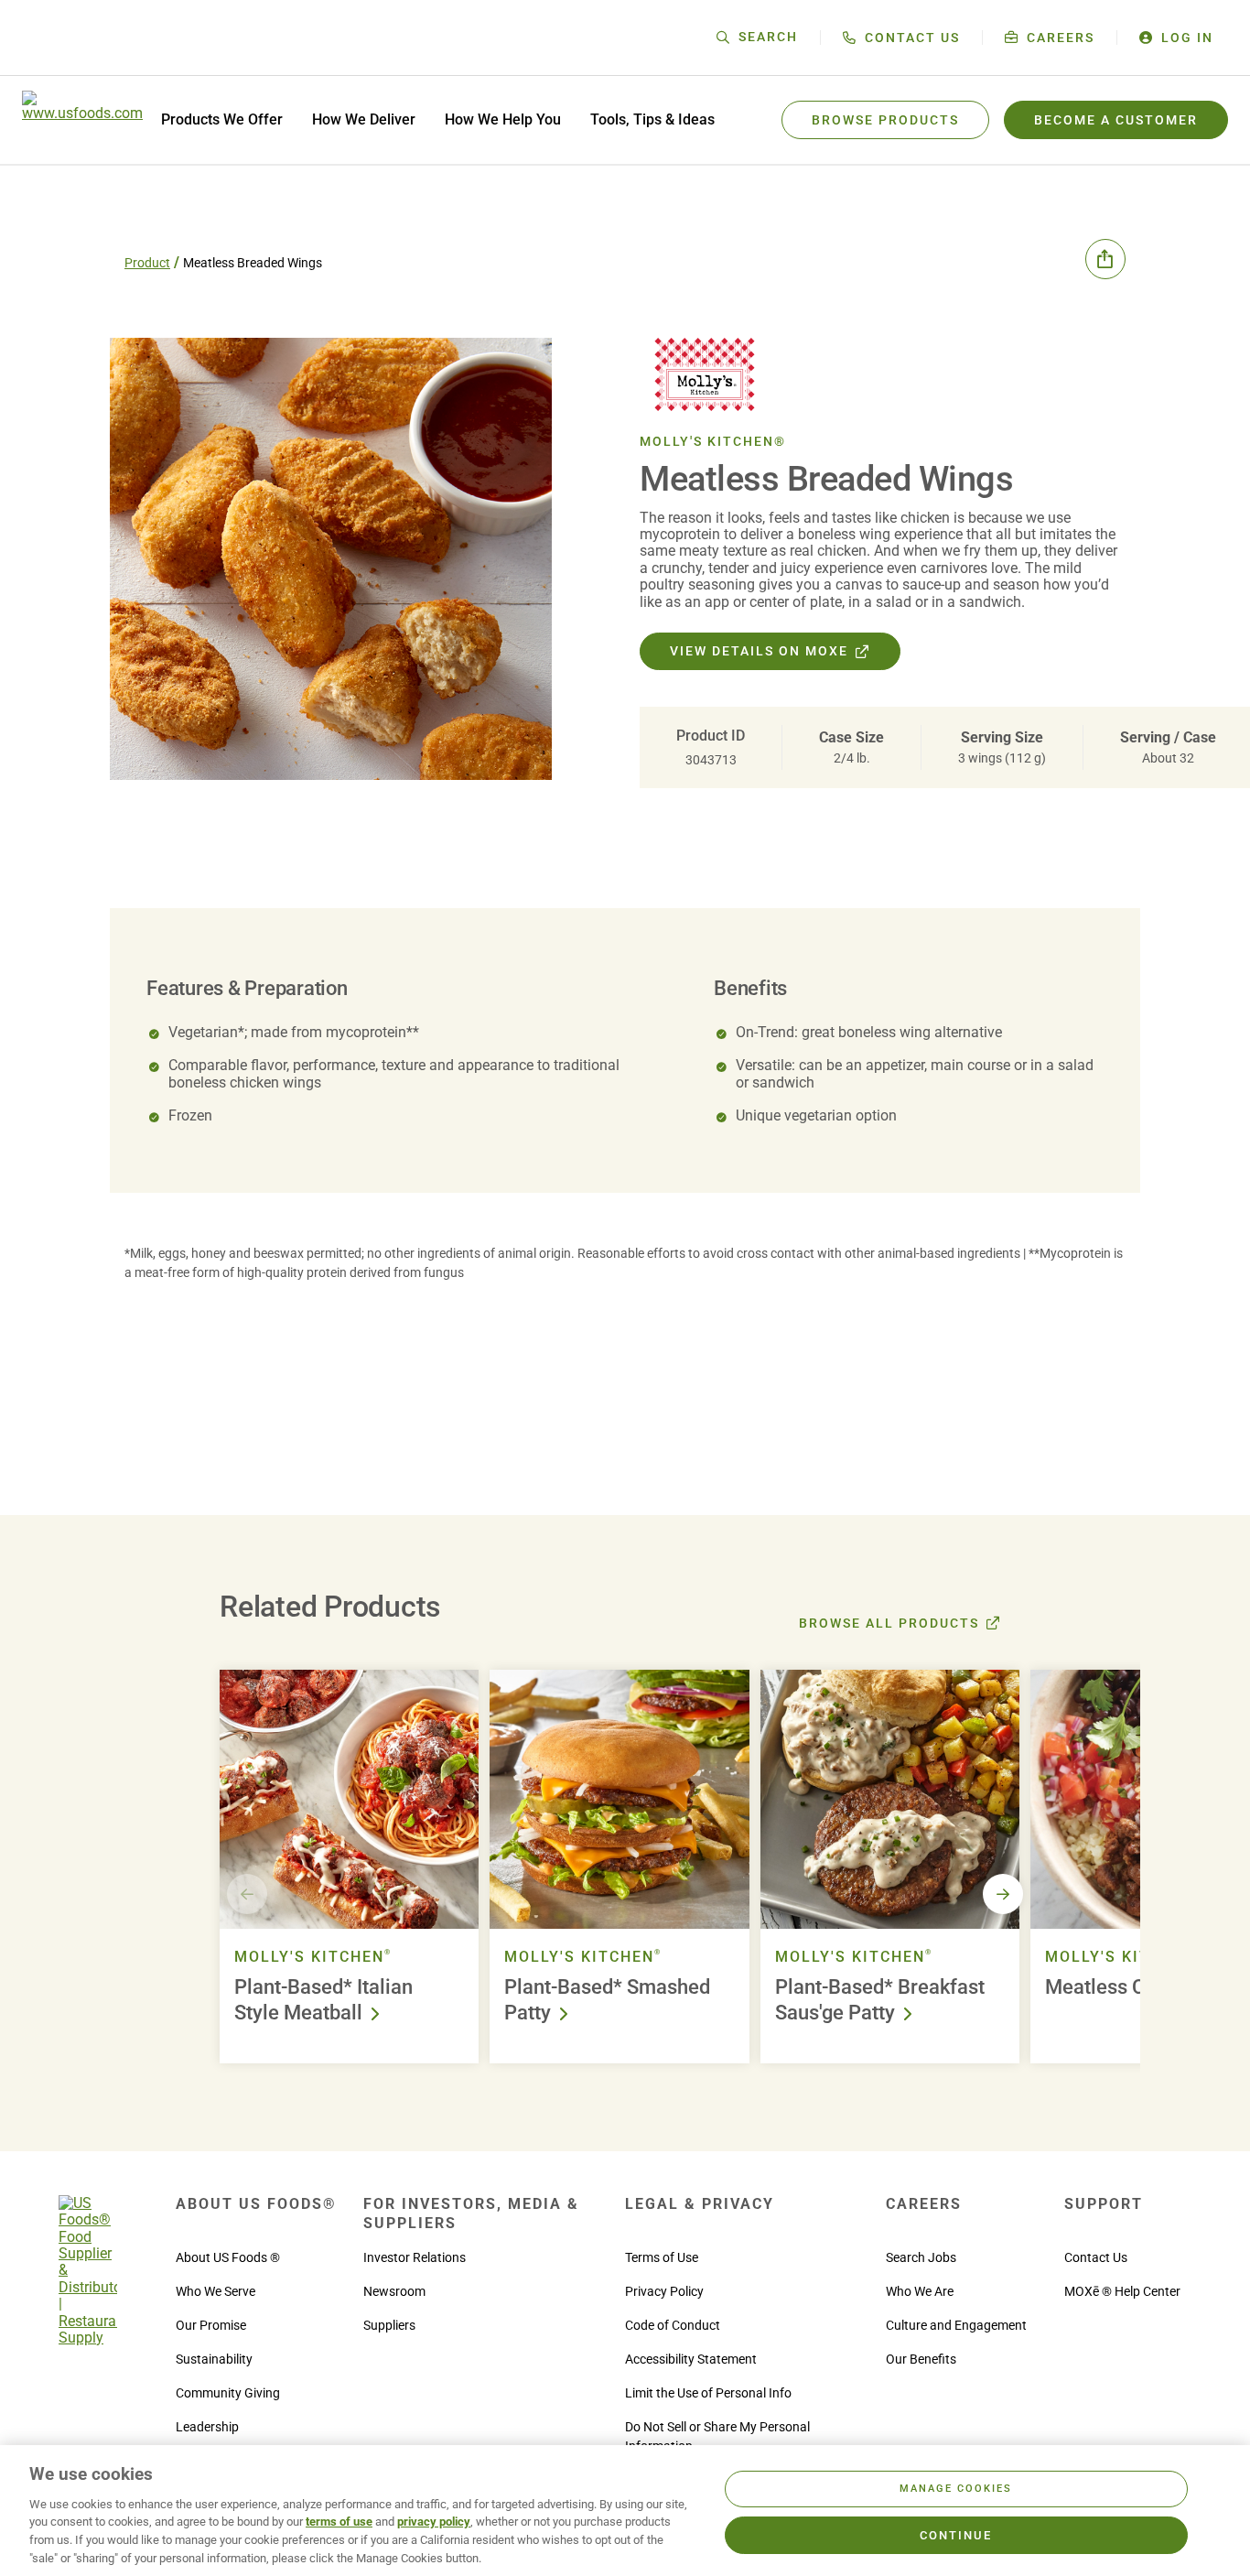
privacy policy (434, 2522)
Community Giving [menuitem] (228, 2393)
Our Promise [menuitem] (211, 2325)
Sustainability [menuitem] (214, 2359)
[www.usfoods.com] (82, 120)
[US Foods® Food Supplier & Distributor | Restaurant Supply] (88, 2338)
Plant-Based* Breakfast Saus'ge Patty (880, 2000)
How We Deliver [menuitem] (364, 119)
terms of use (339, 2522)
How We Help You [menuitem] (503, 119)
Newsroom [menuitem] (394, 2291)
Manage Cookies (956, 2489)
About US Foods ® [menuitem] (228, 2257)
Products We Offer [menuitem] (222, 119)
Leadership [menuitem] (207, 2427)
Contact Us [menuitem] (1096, 2257)
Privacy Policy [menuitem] (664, 2291)
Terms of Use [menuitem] (662, 2257)
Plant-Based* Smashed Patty (607, 2000)
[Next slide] (1003, 1894)
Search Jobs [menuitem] (921, 2257)
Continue (956, 2535)
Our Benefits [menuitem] (921, 2359)
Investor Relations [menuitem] (415, 2257)
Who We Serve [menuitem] (216, 2291)
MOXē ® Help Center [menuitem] (1122, 2291)
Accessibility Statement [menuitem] (691, 2359)
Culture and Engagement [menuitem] (956, 2325)
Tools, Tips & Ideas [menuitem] (652, 119)
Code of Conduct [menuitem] (673, 2325)
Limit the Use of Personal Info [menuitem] (708, 2393)
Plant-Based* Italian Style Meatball (323, 2000)
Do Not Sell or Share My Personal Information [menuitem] (717, 2436)
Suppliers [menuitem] (389, 2325)
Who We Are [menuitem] (920, 2291)
